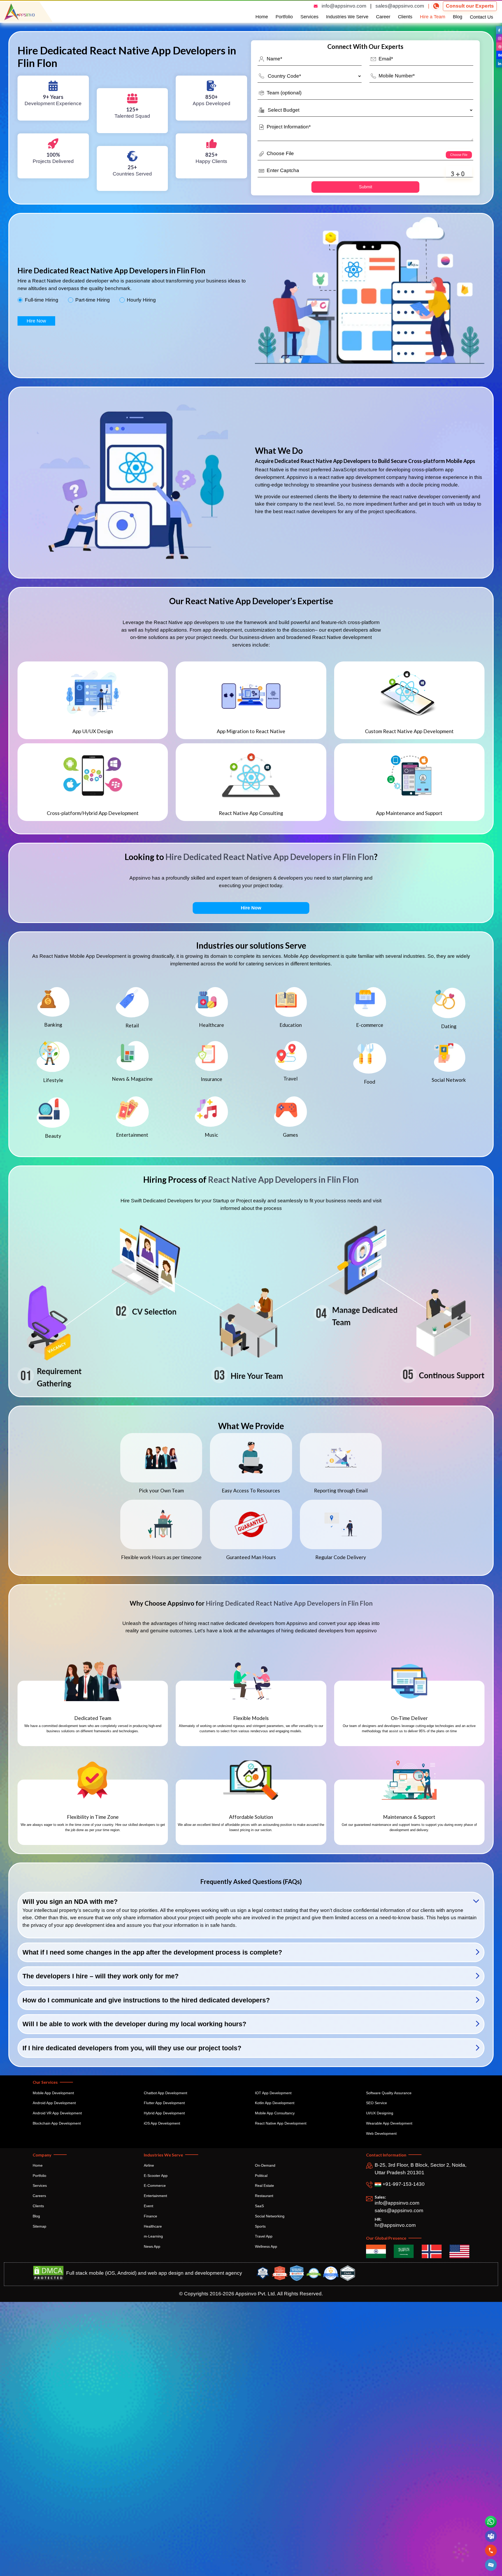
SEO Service (376, 2103)
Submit (366, 187)
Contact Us (481, 17)
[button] (491, 2565)
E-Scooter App (156, 2176)
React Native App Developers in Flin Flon (283, 1179)
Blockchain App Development (57, 2123)
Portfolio (284, 17)
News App (152, 2246)
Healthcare (153, 2226)
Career (383, 17)
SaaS (259, 2206)
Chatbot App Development (166, 2093)
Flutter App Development (164, 2103)
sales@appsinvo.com (400, 6)
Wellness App (266, 2246)
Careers (39, 2196)
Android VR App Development (57, 2113)
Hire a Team (433, 17)
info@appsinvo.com (344, 6)
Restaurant (264, 2196)
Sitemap (39, 2226)
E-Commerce (155, 2186)
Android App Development (54, 2103)
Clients (405, 17)
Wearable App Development (389, 2123)
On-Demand (265, 2165)
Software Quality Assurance (389, 2093)
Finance (150, 2216)
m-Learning (153, 2236)
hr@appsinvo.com (395, 2225)
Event (149, 2206)
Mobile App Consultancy (275, 2113)
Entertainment (155, 2196)
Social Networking (270, 2216)
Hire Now (36, 321)
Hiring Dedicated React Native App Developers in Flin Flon (289, 1603)
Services (309, 17)
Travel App (264, 2236)
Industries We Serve (347, 17)
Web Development (381, 2133)
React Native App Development (281, 2123)
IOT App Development (273, 2093)
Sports (260, 2226)
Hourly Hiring (141, 300)
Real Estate (264, 2186)
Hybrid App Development (164, 2113)
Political (261, 2176)
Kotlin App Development (275, 2103)
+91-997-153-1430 (403, 2184)
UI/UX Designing (380, 2113)
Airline (149, 2165)
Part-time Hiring (93, 300)
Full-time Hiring (42, 300)
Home (262, 17)
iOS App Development (162, 2123)
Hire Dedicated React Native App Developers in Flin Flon (270, 857)
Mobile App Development (53, 2093)
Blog (458, 17)
